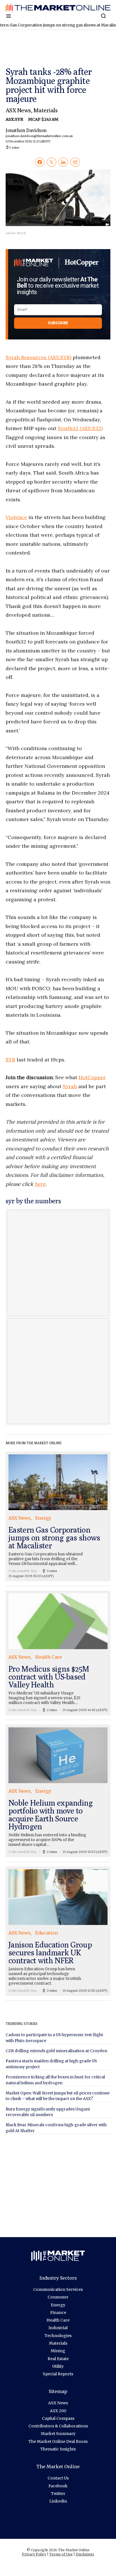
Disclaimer (85, 2554)
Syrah (70, 1086)
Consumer (58, 2297)
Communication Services (58, 2289)
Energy (58, 2305)
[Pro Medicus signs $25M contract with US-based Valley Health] (58, 1653)
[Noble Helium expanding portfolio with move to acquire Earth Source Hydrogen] (58, 1791)
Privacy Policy (34, 2554)
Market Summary (58, 2434)
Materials (45, 110)
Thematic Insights (58, 2449)
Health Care (58, 2320)
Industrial (58, 2328)
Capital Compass (58, 2418)
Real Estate (58, 2359)
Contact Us (58, 2478)
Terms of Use (61, 2554)
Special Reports (58, 2374)
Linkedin (58, 2501)
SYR (10, 1060)
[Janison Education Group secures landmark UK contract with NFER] (58, 1931)
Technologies (58, 2336)
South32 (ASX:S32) (80, 428)
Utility (58, 2366)
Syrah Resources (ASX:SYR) (38, 357)
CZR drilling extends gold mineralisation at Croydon (56, 2051)
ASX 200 (58, 2411)
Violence (16, 517)
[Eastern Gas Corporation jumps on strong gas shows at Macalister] (58, 1516)
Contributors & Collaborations (58, 2426)
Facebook (58, 2486)
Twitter (58, 2494)
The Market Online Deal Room (58, 2441)
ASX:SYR (15, 119)
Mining (58, 2351)
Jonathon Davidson (37, 135)
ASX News (18, 110)
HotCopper (92, 1077)
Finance (58, 2313)
